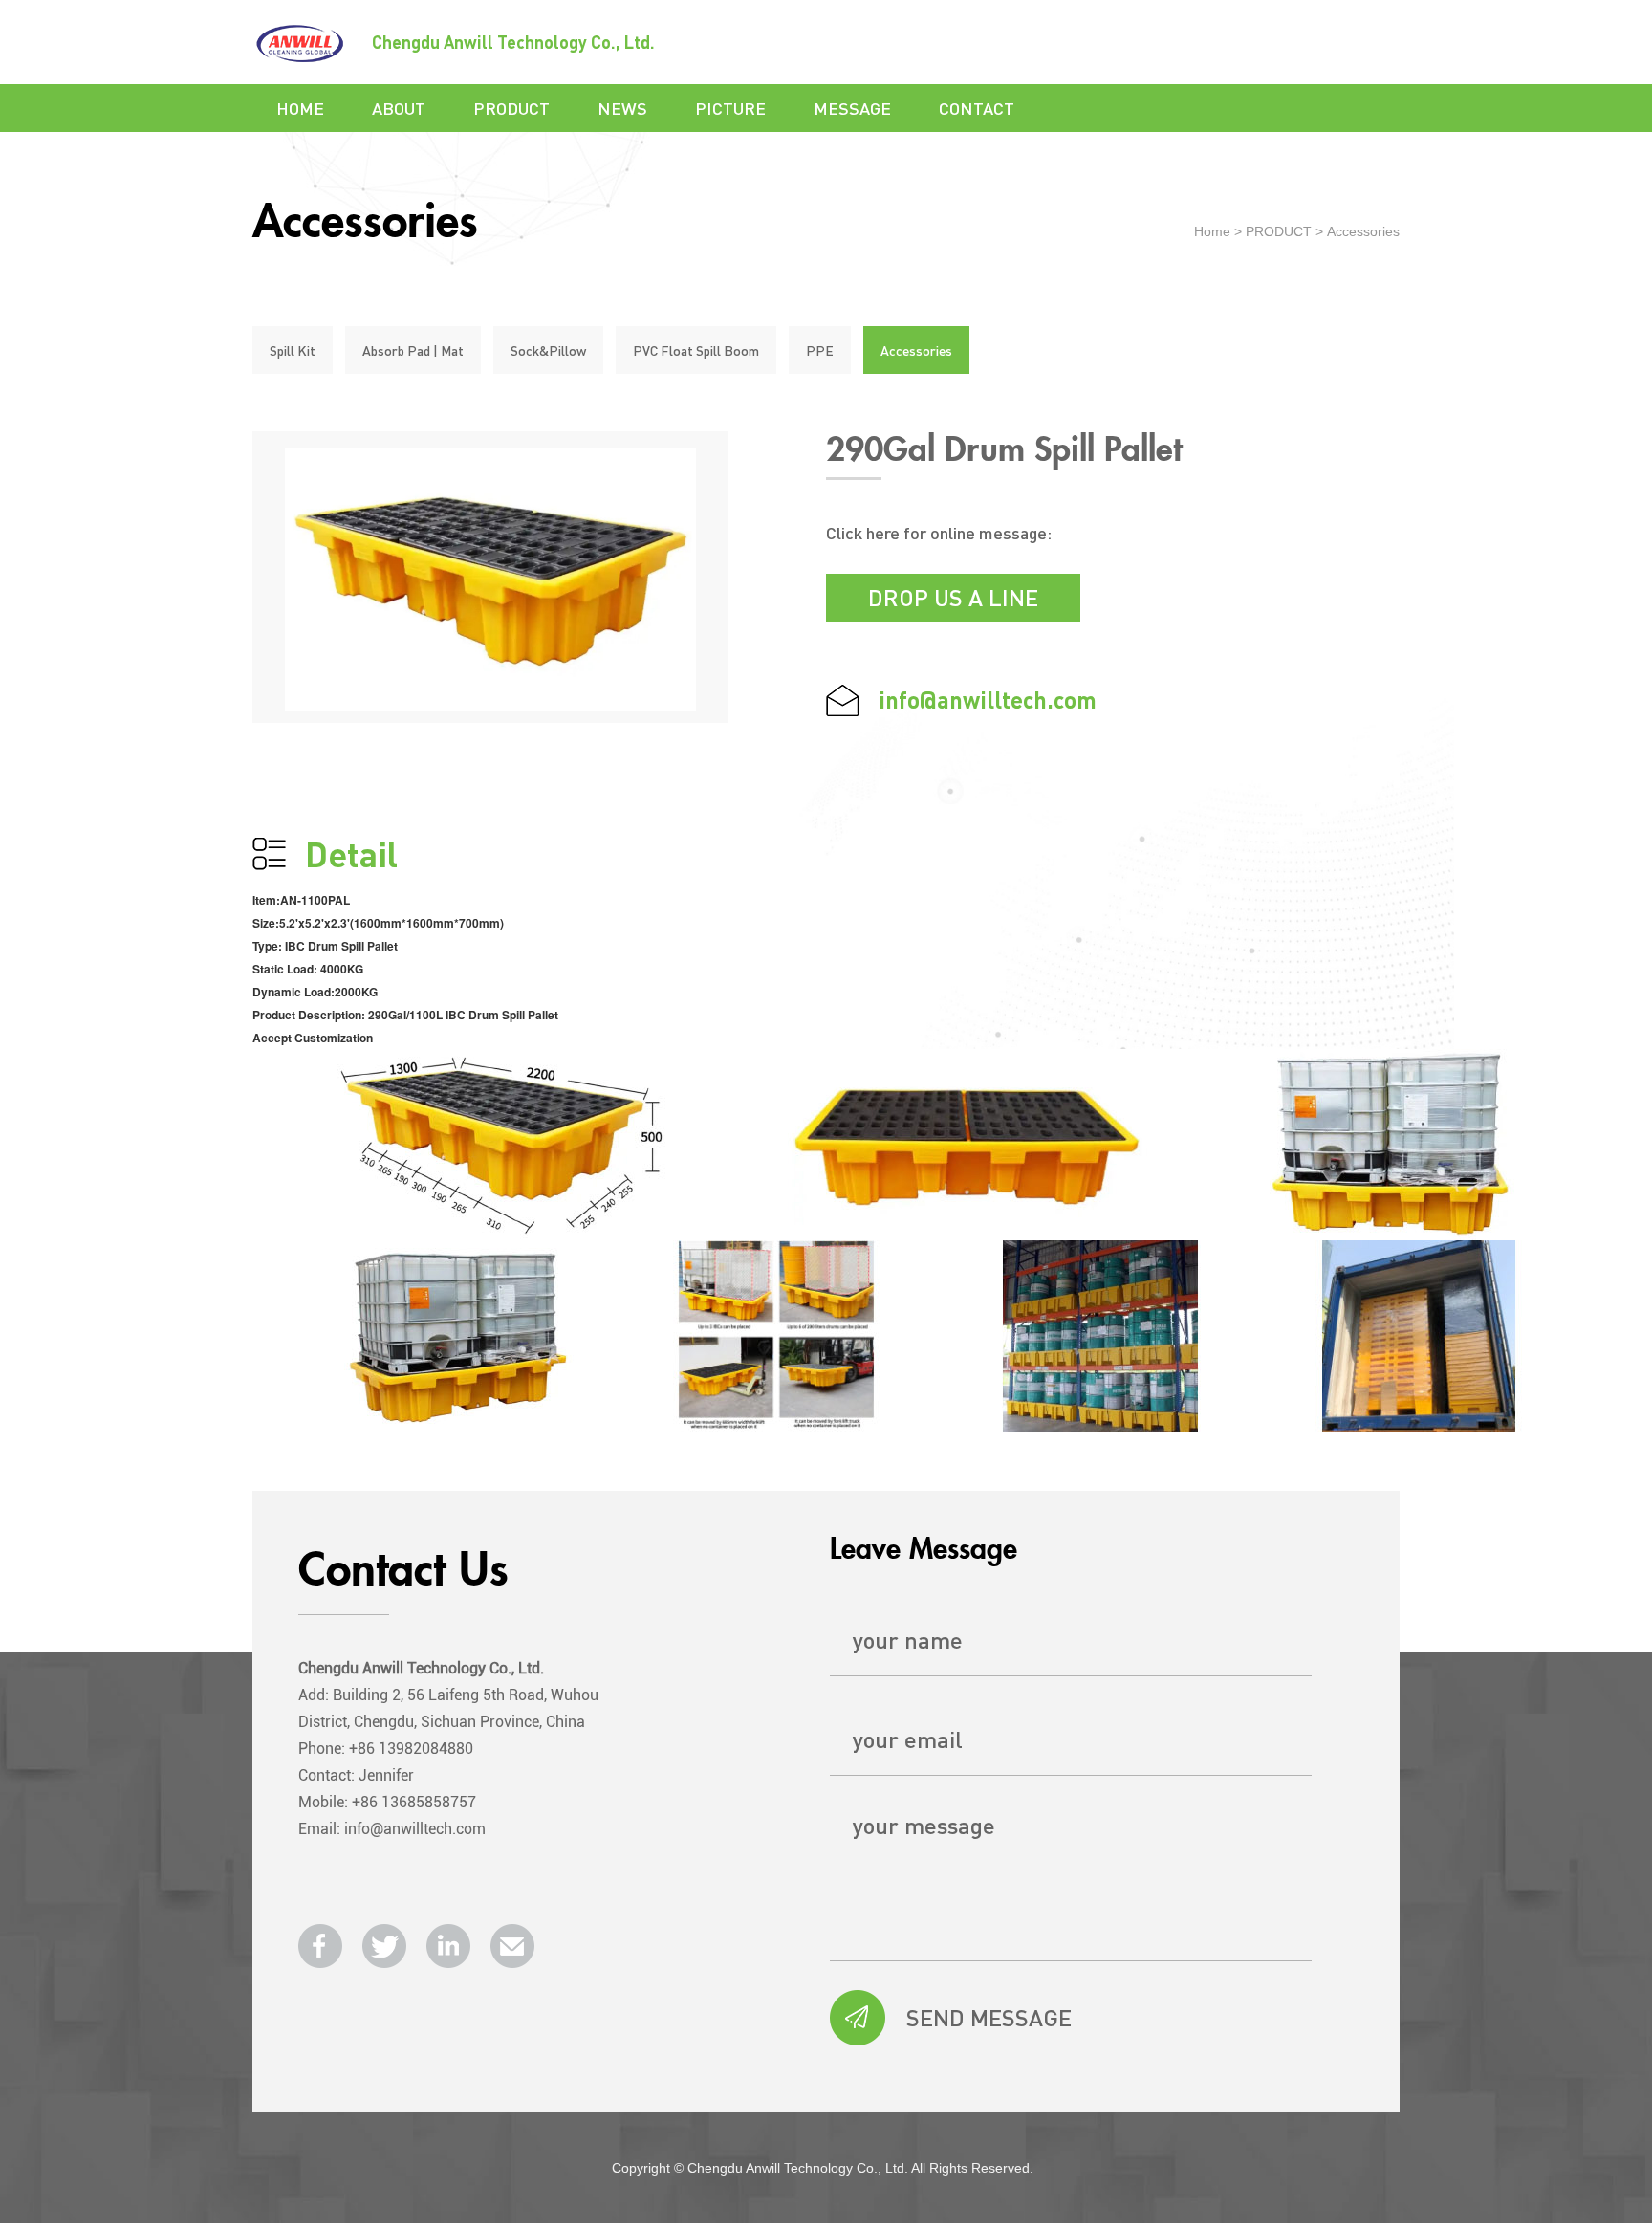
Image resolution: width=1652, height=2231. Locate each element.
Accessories (1363, 231)
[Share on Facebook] (320, 1946)
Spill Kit (293, 350)
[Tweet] (384, 1946)
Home (1212, 231)
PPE (820, 350)
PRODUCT (511, 108)
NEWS (622, 108)
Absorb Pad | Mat (413, 350)
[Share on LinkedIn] (448, 1946)
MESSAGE (852, 108)
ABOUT (399, 108)
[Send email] (512, 1946)
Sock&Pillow (548, 350)
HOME (300, 108)
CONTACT (977, 108)
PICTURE (730, 108)
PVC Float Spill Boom (696, 350)
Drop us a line (953, 597)
